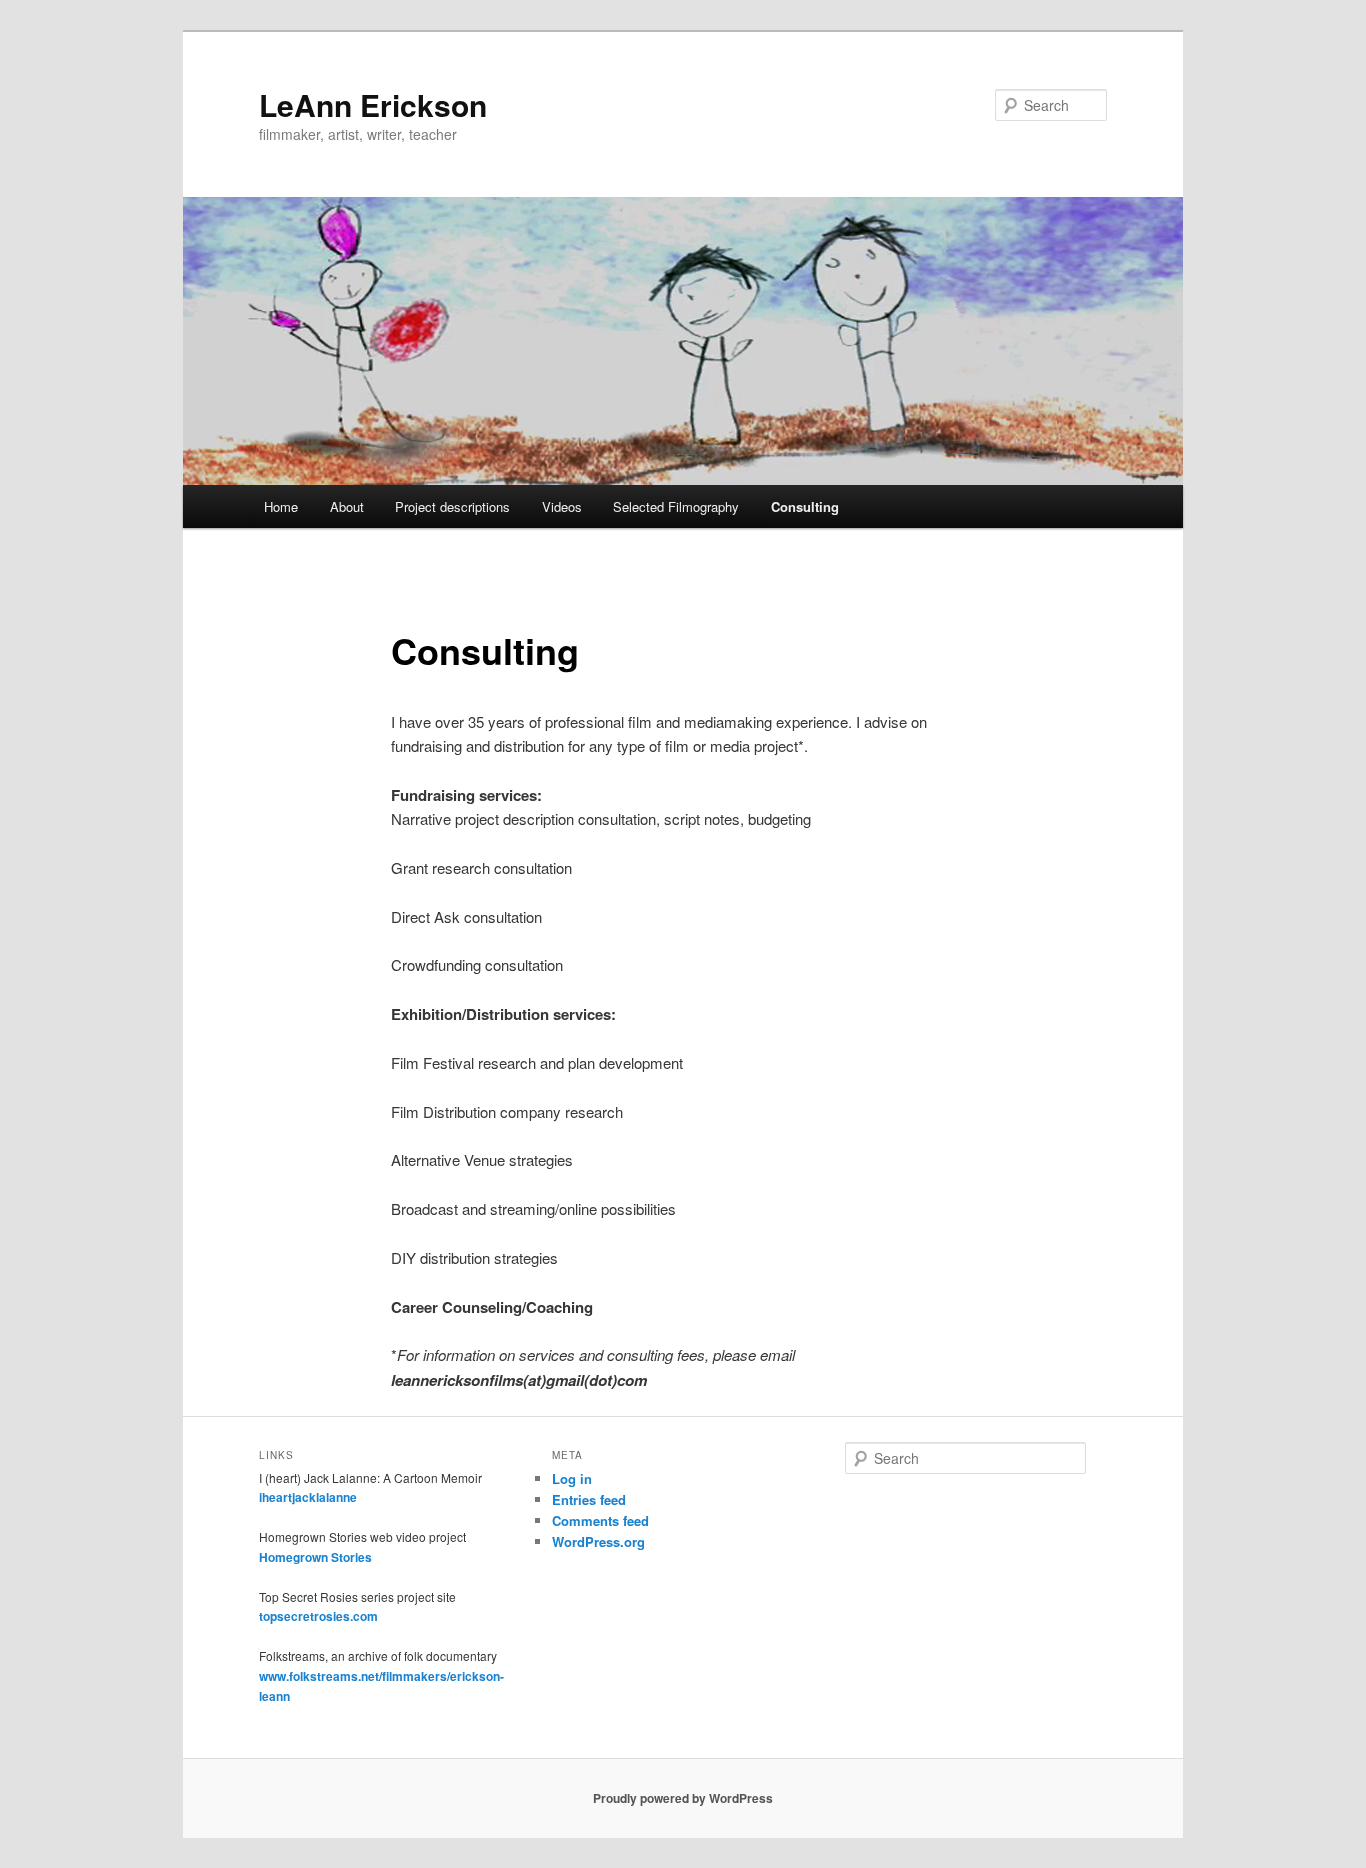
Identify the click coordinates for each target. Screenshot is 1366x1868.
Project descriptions (452, 506)
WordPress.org (598, 1541)
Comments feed (600, 1520)
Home (281, 506)
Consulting (805, 506)
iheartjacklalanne (308, 1497)
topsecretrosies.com (318, 1616)
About (347, 506)
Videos (562, 506)
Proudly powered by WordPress (683, 1798)
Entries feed (589, 1499)
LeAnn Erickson (373, 104)
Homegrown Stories (315, 1557)
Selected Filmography (676, 506)
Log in (572, 1478)
